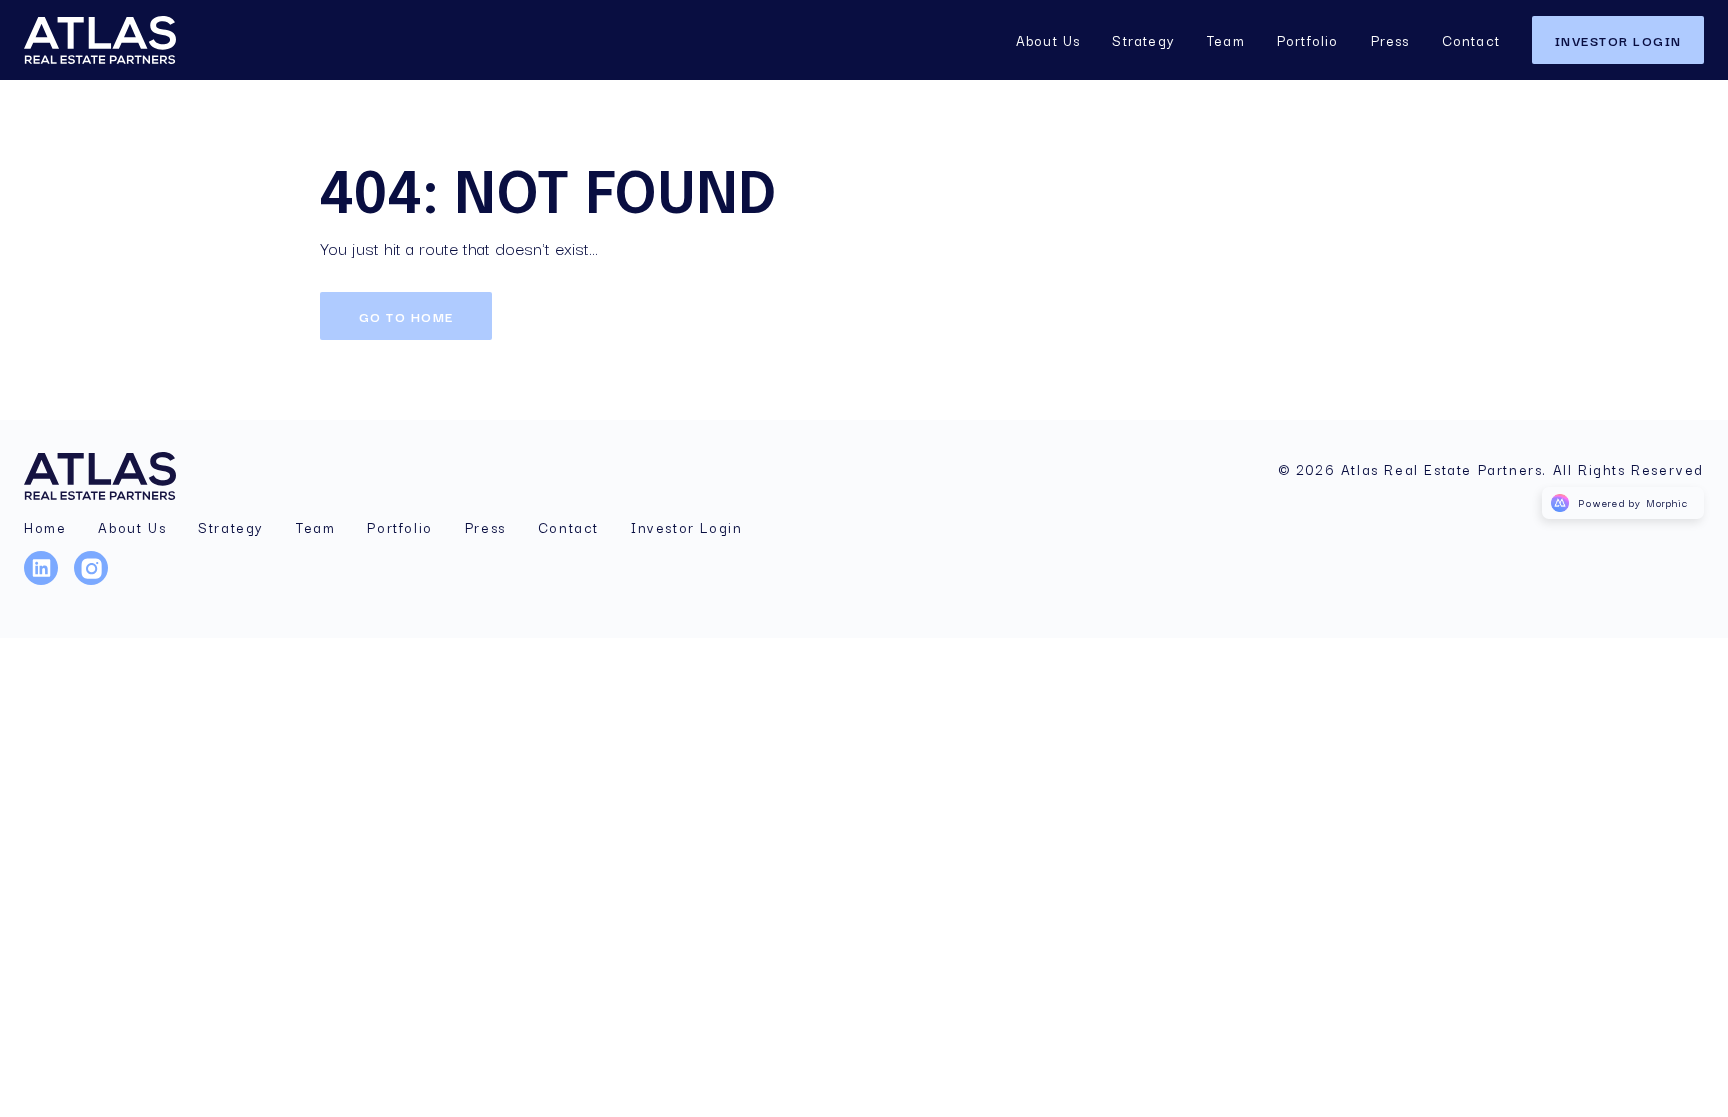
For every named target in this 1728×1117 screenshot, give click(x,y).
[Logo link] (128, 40)
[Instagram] (99, 580)
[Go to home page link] (112, 476)
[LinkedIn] (49, 580)
